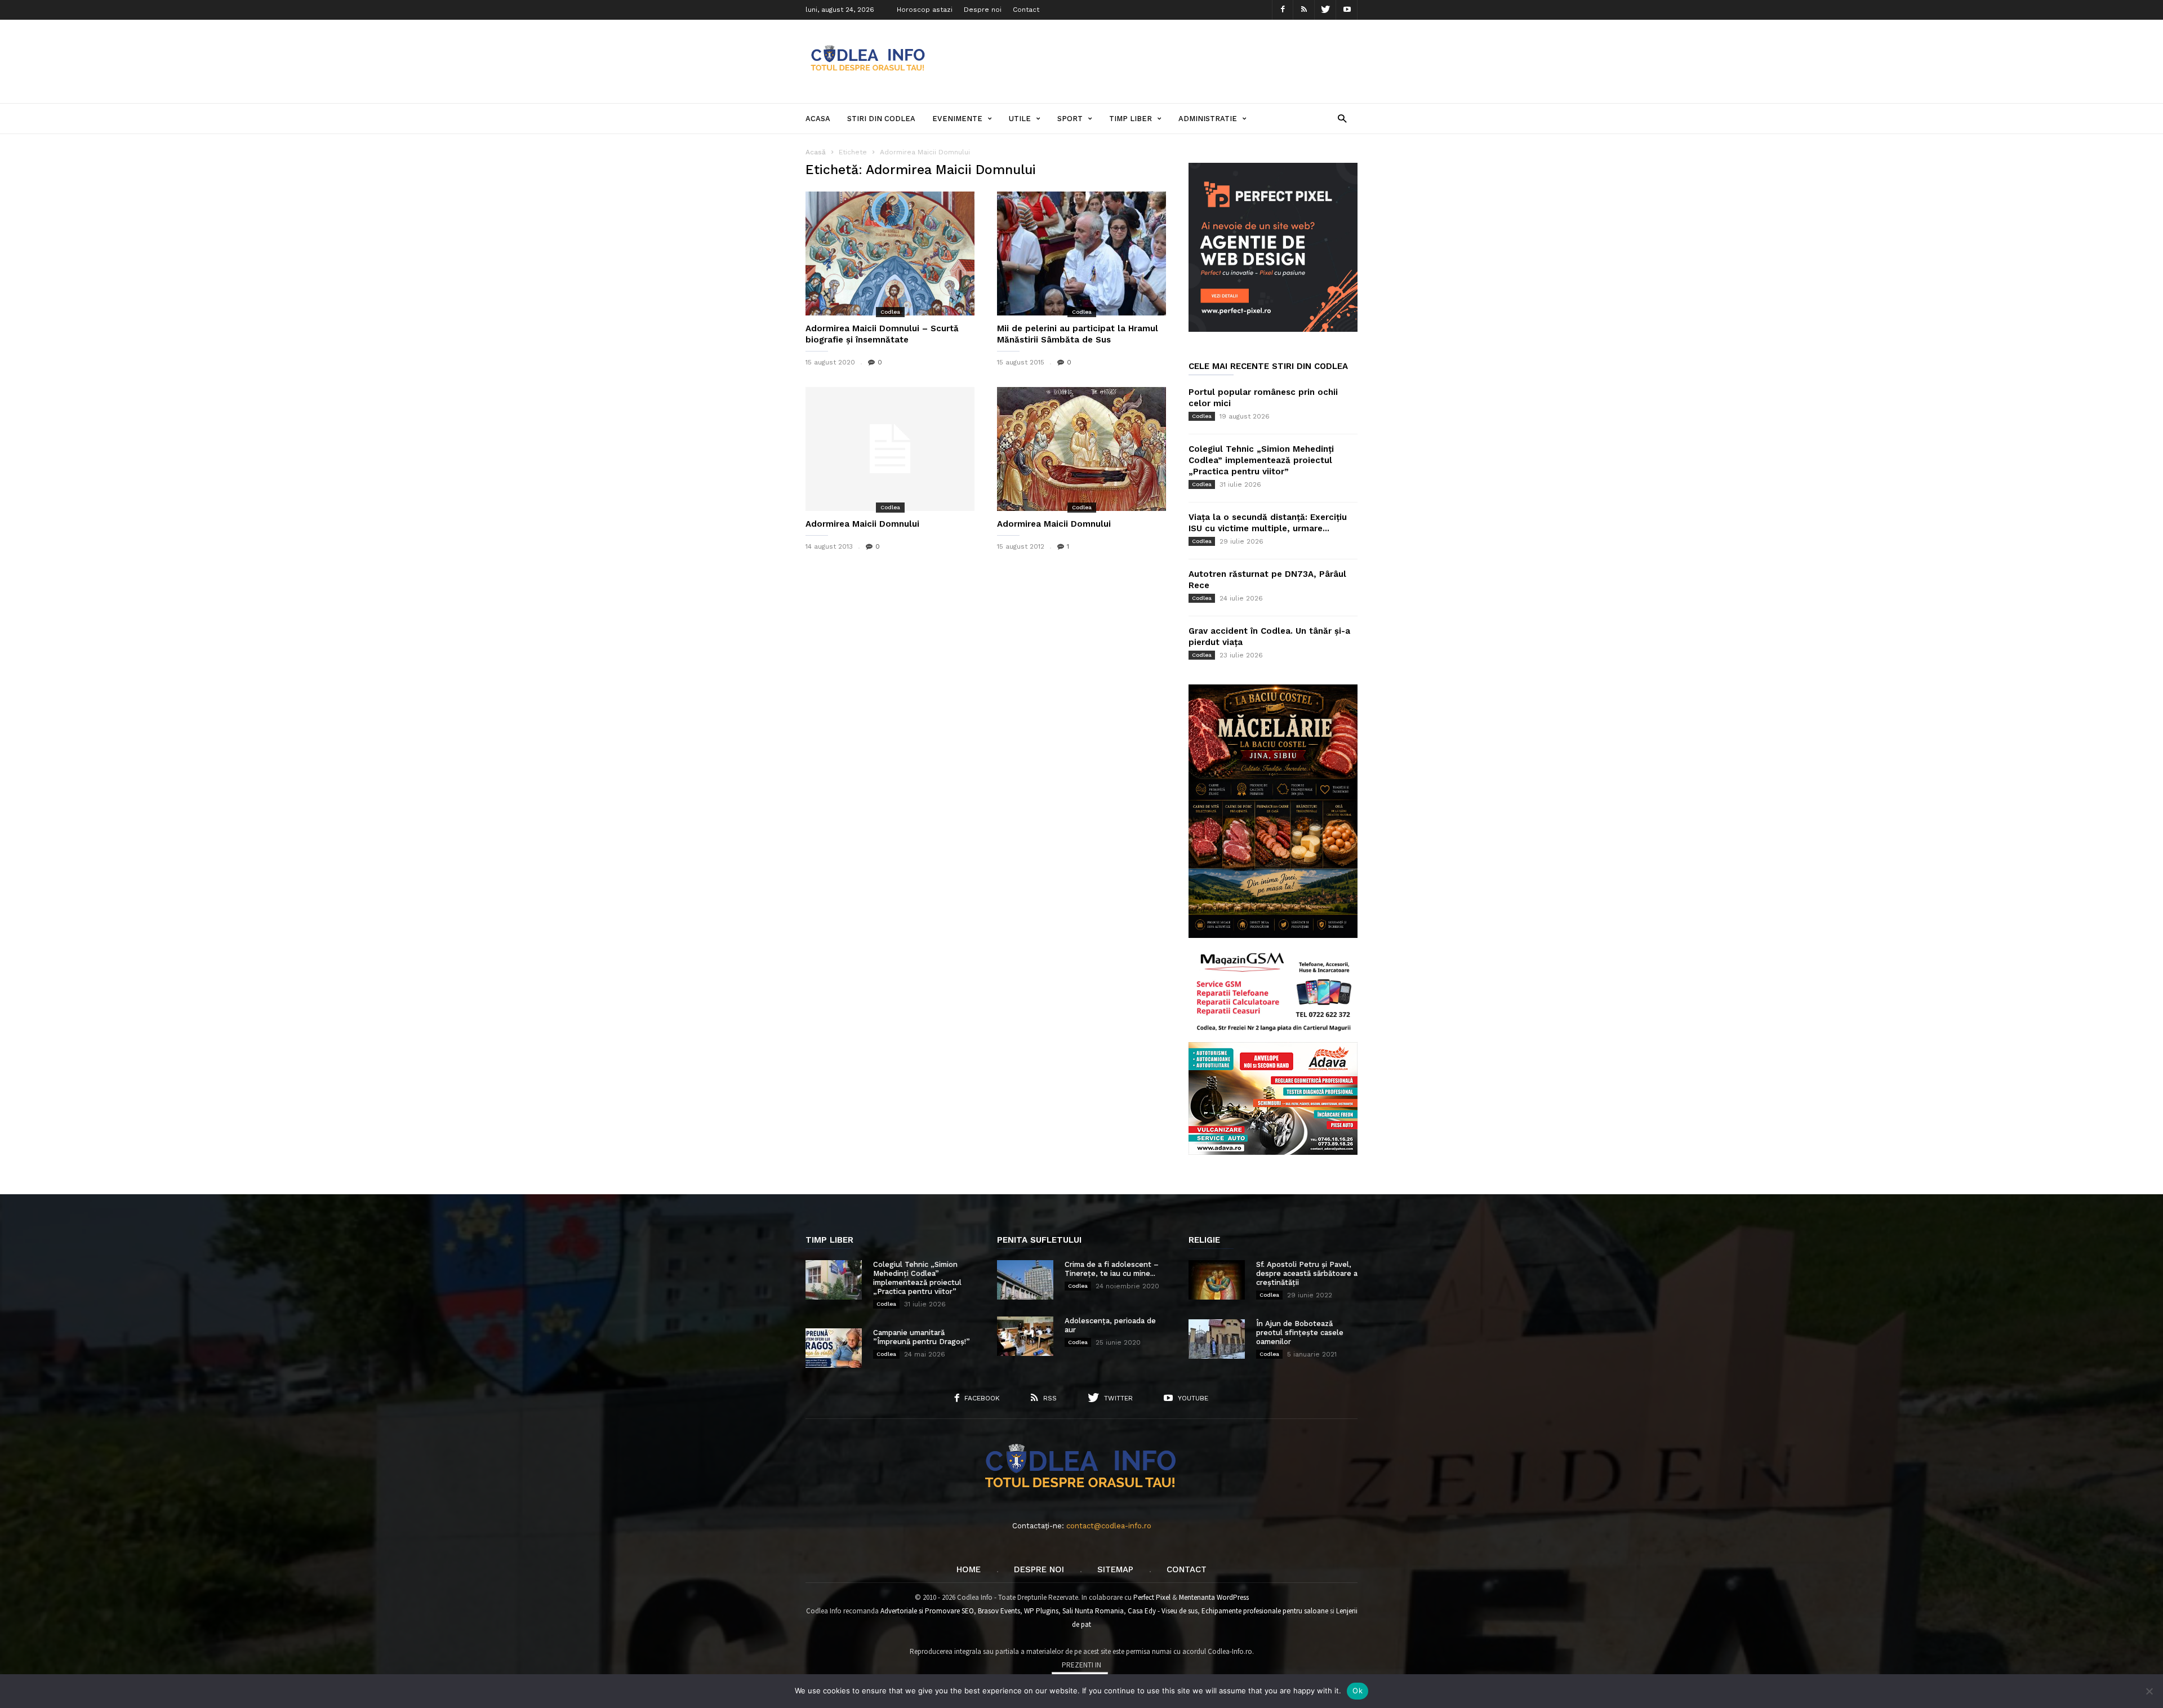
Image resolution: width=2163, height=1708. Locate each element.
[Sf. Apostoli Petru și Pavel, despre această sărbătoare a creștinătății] (1217, 1280)
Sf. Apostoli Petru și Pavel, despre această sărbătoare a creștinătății (1307, 1273)
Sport (1070, 119)
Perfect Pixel (1152, 1597)
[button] (1342, 118)
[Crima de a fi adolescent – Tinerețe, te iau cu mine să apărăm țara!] (1025, 1280)
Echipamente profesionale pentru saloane (1265, 1611)
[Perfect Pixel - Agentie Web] (1273, 329)
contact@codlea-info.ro (1109, 1526)
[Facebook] (1283, 10)
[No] (2149, 1691)
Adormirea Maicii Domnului (862, 524)
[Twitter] (1325, 10)
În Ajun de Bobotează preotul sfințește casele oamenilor (1300, 1333)
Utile (1020, 119)
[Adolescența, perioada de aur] (1025, 1336)
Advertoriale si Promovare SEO (927, 1611)
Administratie (1208, 119)
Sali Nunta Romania (1093, 1611)
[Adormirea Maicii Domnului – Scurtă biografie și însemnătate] (890, 253)
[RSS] (1304, 10)
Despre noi (983, 10)
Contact (1026, 10)
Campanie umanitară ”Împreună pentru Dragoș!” (922, 1337)
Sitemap (1115, 1569)
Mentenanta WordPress (1214, 1597)
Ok (1358, 1691)
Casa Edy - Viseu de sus (1163, 1611)
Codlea (890, 312)
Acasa (818, 119)
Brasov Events (999, 1611)
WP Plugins (1041, 1611)
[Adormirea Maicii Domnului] (890, 449)
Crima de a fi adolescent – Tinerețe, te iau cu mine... (1112, 1269)
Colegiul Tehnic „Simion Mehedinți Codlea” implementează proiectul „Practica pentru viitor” (1261, 460)
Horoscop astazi (925, 10)
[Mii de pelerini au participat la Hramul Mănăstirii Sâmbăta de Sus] (1081, 253)
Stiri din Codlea (881, 119)
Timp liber (1131, 119)
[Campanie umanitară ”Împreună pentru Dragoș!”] (834, 1348)
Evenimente (957, 119)
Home (969, 1569)
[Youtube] (1347, 10)
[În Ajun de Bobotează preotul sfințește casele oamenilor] (1217, 1339)
